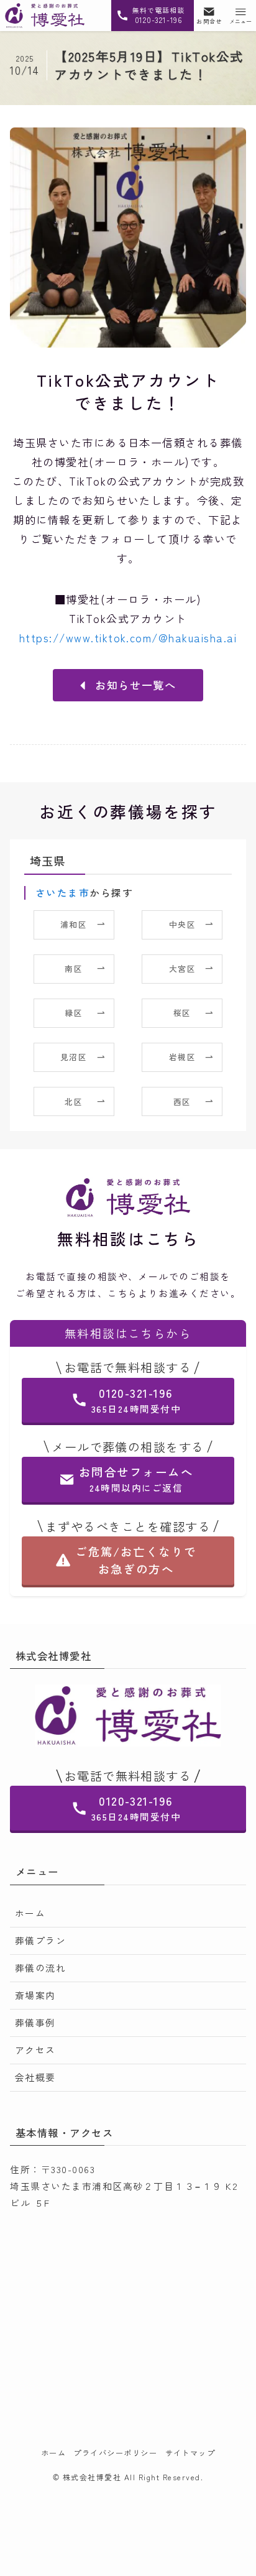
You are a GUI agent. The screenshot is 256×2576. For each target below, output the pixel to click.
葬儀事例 (35, 2022)
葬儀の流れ (40, 1968)
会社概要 (35, 2077)
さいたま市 (62, 892)
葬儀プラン (40, 1940)
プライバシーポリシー (115, 2453)
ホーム (30, 1913)
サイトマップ (190, 2453)
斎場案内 (35, 1995)
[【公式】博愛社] (45, 16)
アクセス (35, 2050)
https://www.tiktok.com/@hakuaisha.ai (128, 638)
